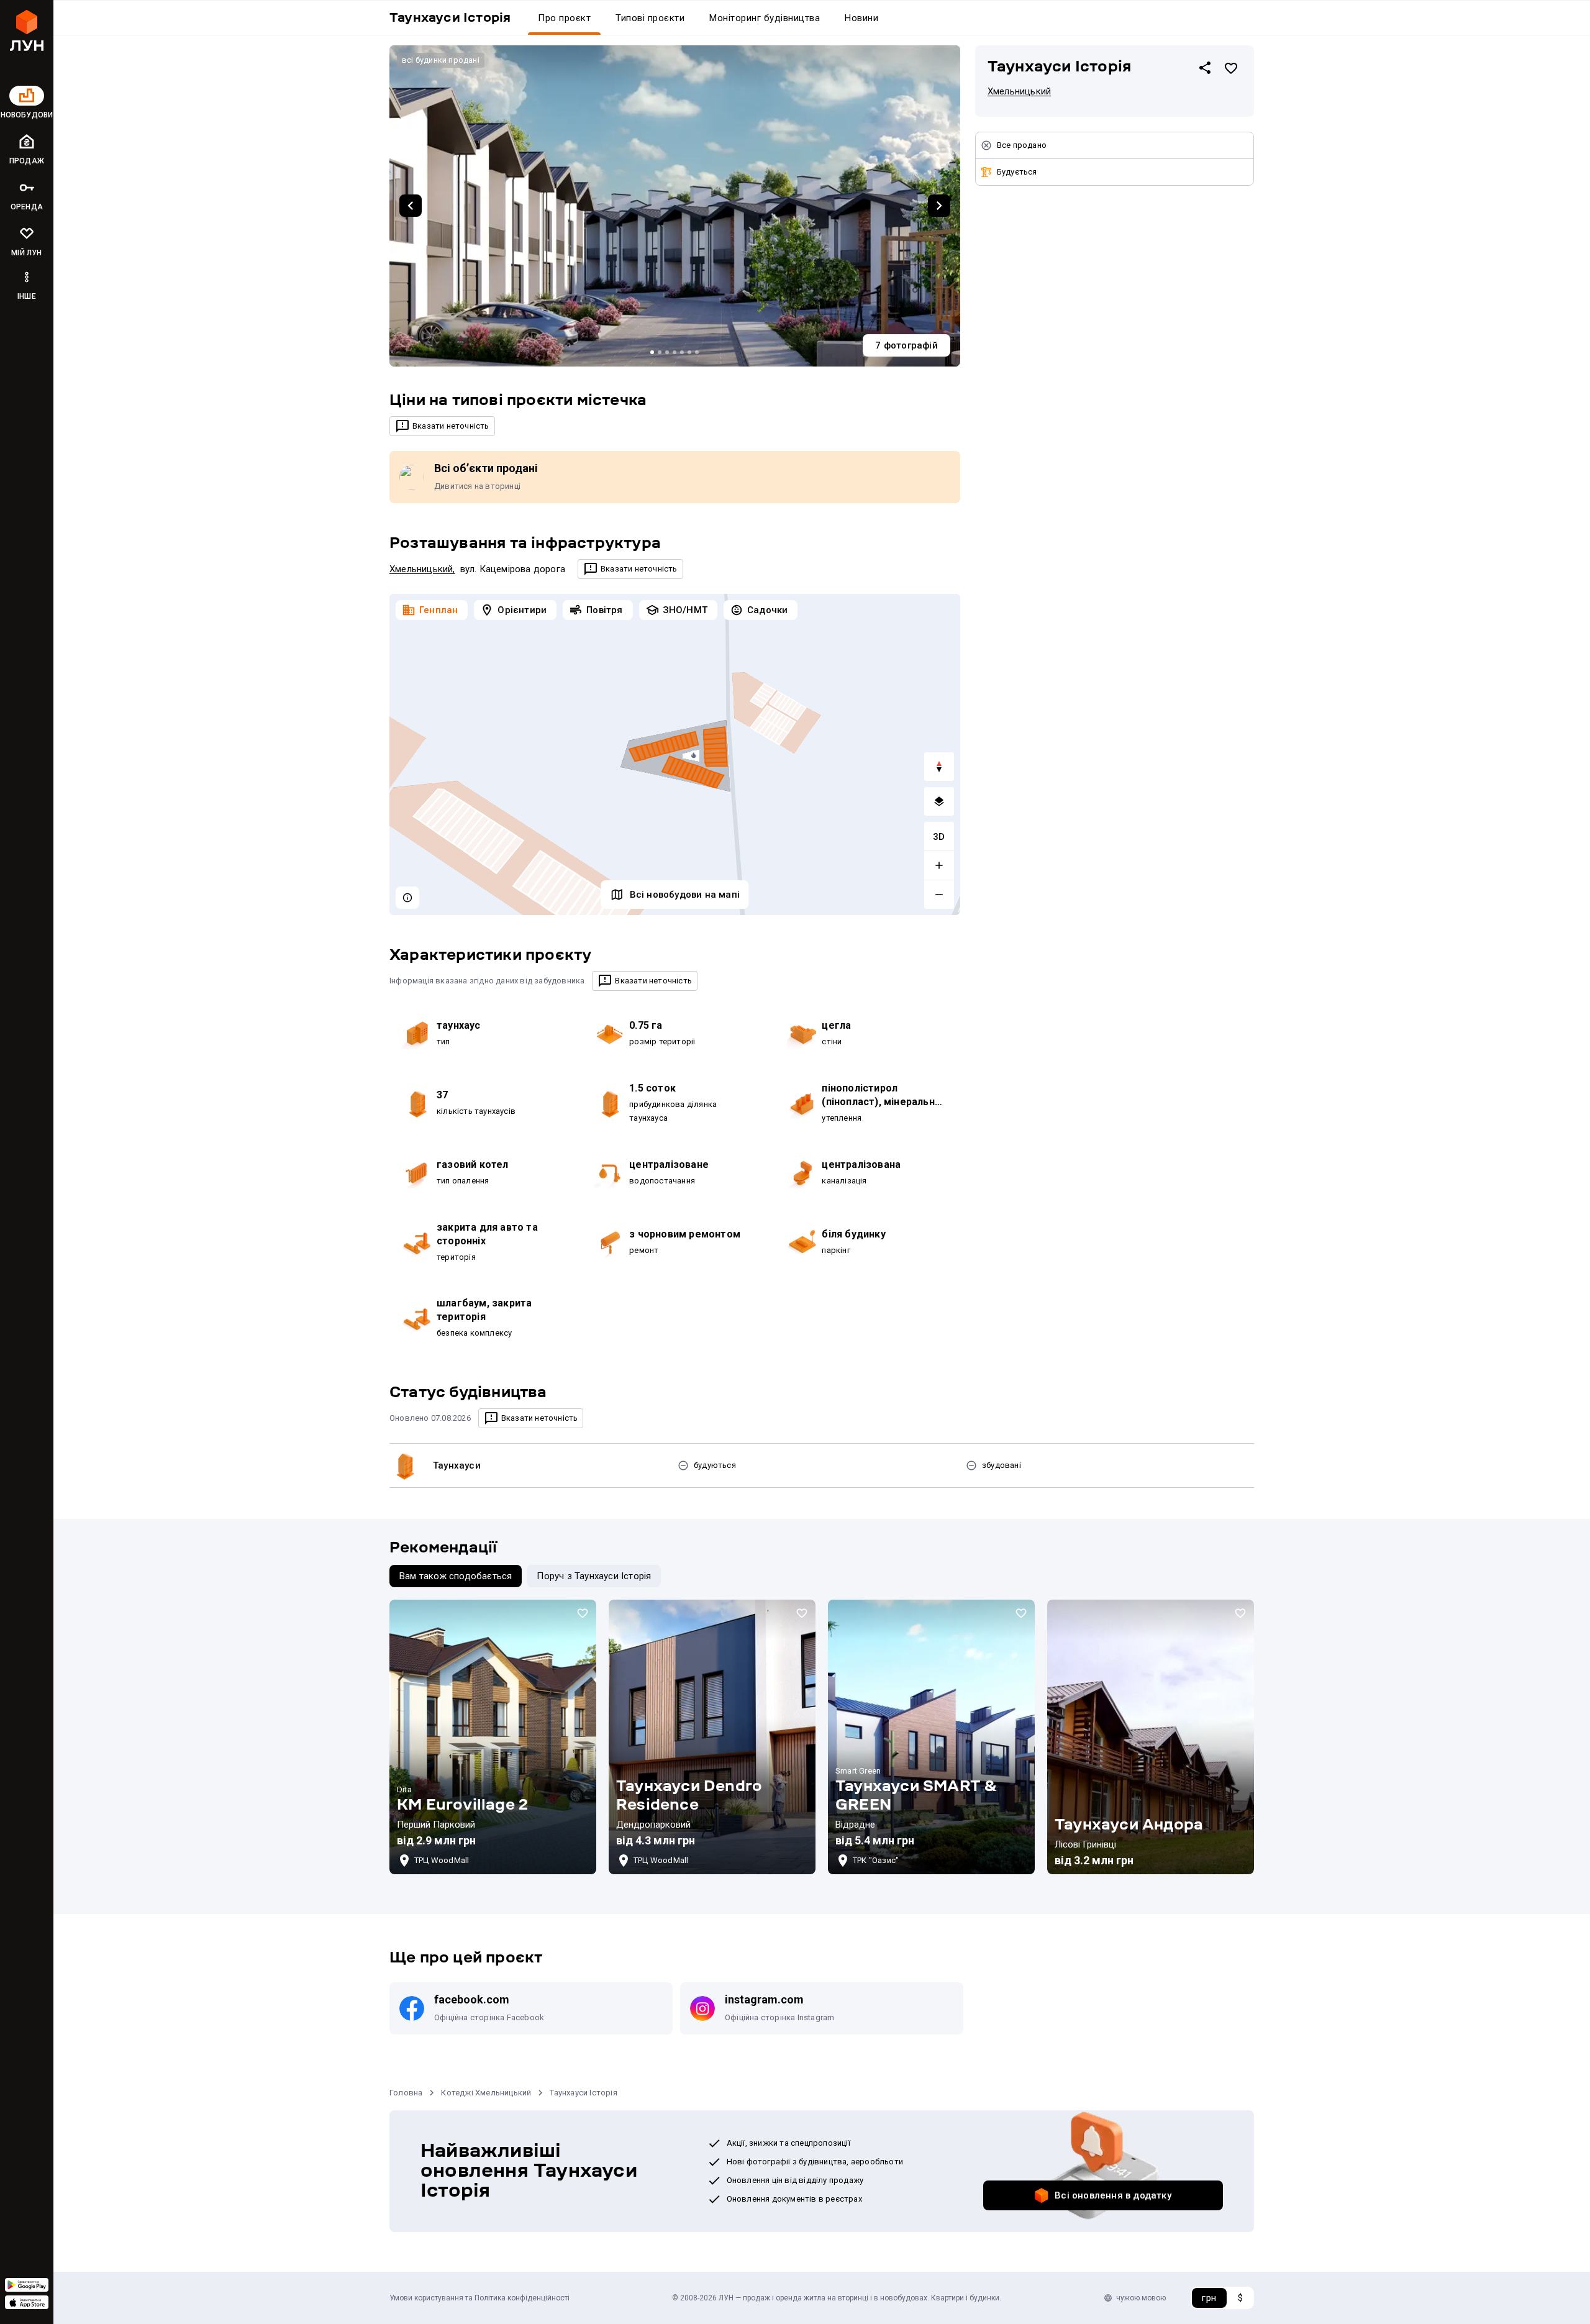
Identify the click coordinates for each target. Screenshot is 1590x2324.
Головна (406, 2093)
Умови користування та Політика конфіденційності (479, 2298)
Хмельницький (421, 569)
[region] (675, 754)
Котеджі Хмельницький (486, 2093)
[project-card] (493, 1737)
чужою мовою (1141, 2298)
